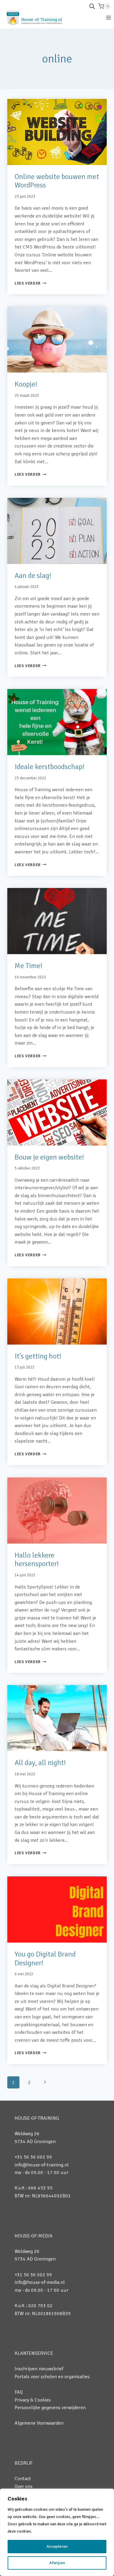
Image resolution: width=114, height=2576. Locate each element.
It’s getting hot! (38, 1356)
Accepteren (57, 2546)
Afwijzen (57, 2563)
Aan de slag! (33, 576)
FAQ (19, 2392)
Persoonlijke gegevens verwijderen (50, 2408)
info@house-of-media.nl (40, 2282)
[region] (57, 2532)
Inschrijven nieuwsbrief (39, 2369)
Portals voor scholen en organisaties (52, 2377)
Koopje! (26, 384)
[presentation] (57, 132)
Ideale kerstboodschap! (50, 767)
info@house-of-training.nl (42, 2165)
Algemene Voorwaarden (39, 2423)
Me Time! (29, 966)
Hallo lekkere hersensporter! (37, 1560)
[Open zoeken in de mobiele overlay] (92, 6)
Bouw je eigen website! (49, 1157)
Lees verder (31, 283)
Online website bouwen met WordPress (57, 181)
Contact (23, 2479)
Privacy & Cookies (33, 2400)
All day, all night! (40, 1763)
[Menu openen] (108, 17)
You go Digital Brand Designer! (45, 1958)
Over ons (24, 2487)
